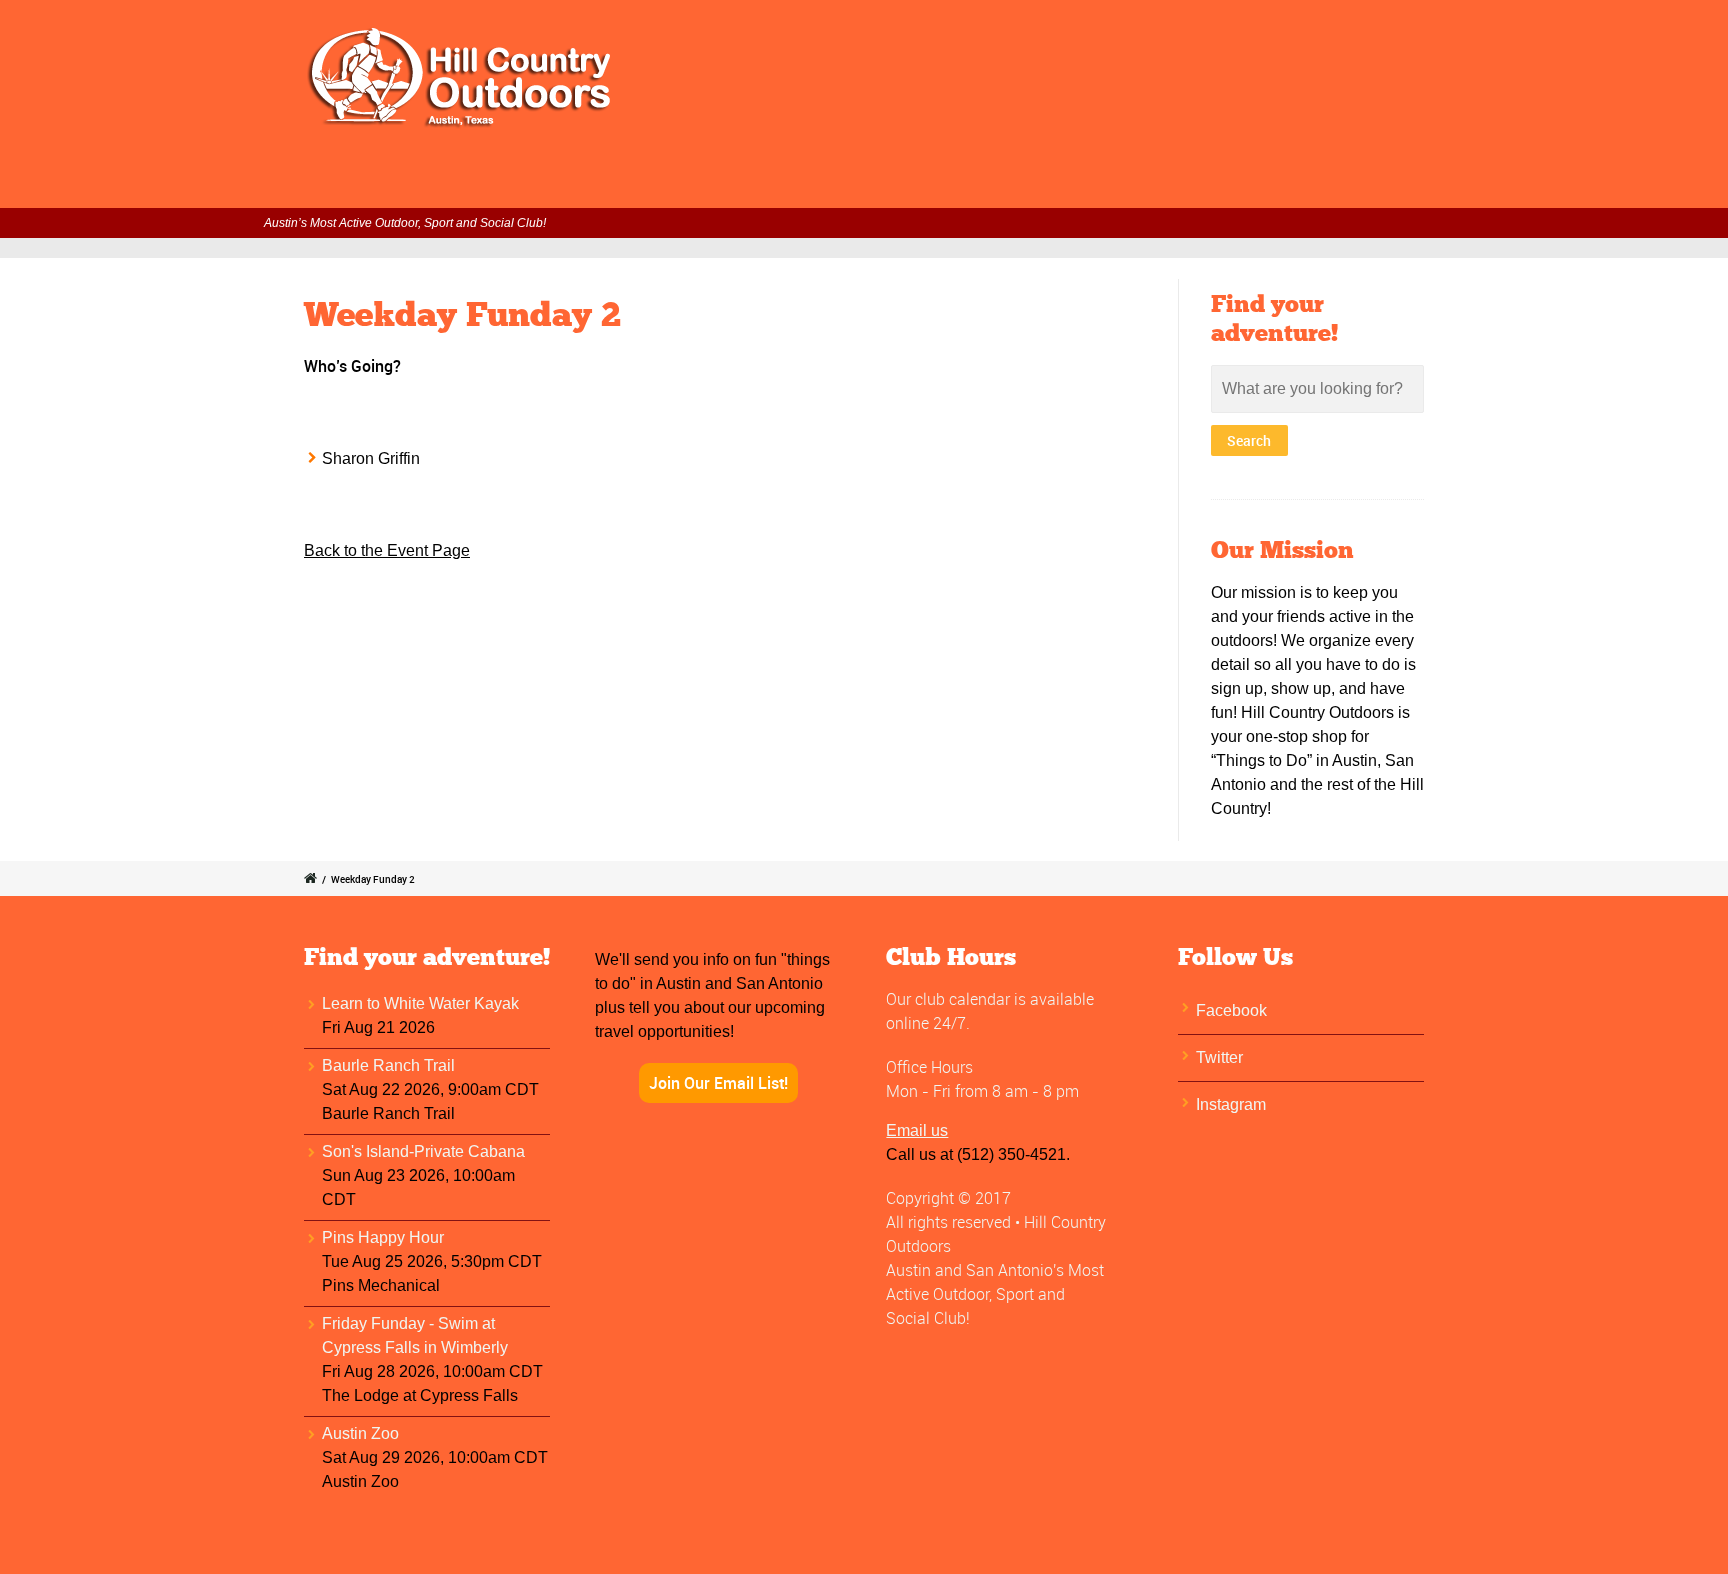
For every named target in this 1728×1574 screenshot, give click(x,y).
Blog (1448, 181)
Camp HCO (1171, 181)
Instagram (1231, 1104)
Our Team (1276, 181)
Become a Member (958, 181)
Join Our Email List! (718, 1083)
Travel (1078, 181)
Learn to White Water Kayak (420, 1003)
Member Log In (573, 181)
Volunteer (825, 181)
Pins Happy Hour (383, 1237)
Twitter (1219, 1057)
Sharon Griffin (371, 458)
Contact (1371, 181)
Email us (917, 1130)
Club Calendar (709, 181)
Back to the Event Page (387, 550)
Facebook (1231, 1010)
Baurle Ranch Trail (388, 1065)
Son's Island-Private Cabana (423, 1151)
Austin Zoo (360, 1433)
